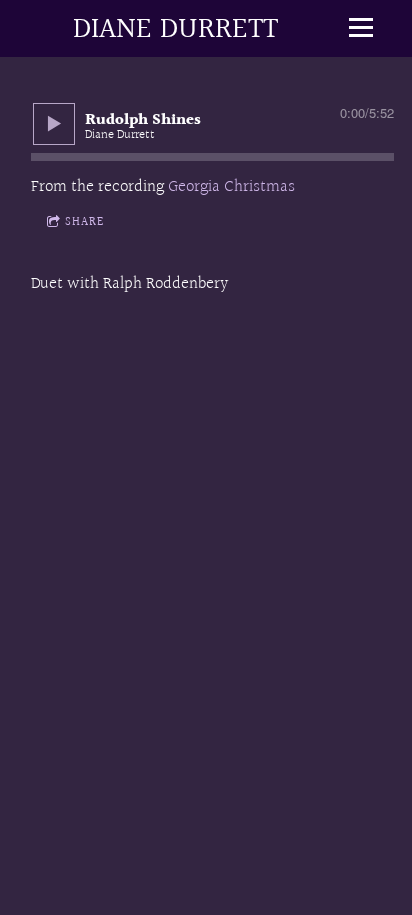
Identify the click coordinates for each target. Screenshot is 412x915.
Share (84, 222)
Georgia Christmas (231, 186)
